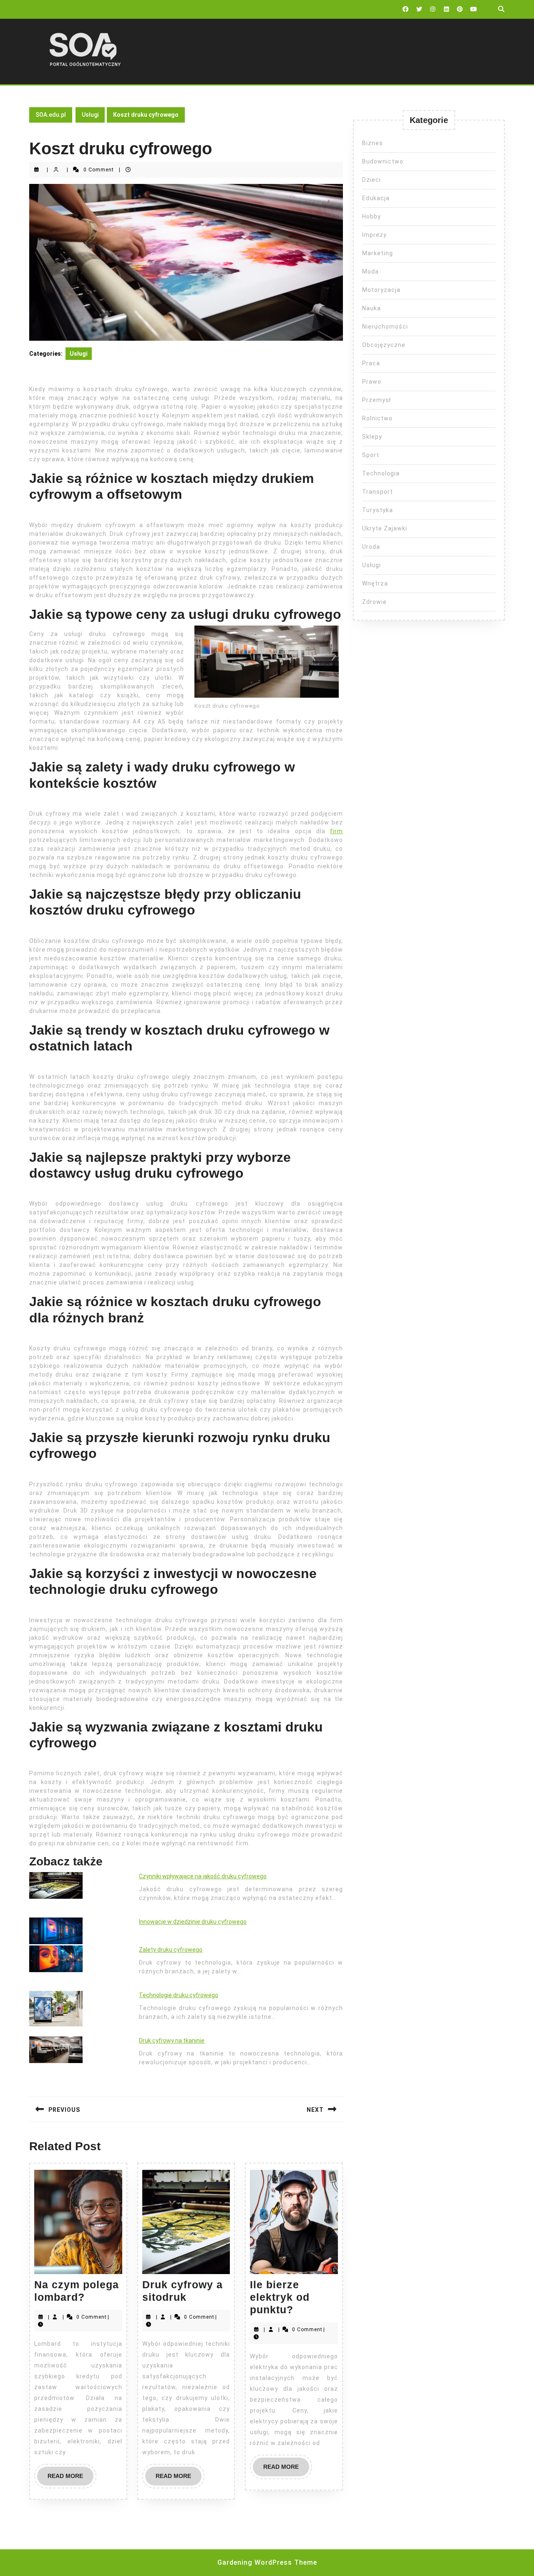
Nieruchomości (385, 327)
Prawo (372, 382)
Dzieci (372, 180)
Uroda (371, 547)
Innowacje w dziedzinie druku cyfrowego (193, 1922)
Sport (371, 455)
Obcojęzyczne (384, 345)
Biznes (373, 143)
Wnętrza (375, 583)
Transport (378, 492)
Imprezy (374, 235)
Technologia (381, 473)
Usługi (90, 115)
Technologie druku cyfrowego (179, 1995)
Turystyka (378, 510)
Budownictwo (383, 161)
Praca (371, 363)
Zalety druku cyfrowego (171, 1950)
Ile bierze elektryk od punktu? (280, 2297)
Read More (71, 2479)
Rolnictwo (377, 418)
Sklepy (372, 437)
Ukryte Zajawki (385, 528)
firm (336, 831)
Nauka (372, 308)
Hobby (372, 216)
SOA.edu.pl (51, 115)
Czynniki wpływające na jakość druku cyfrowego (203, 1876)
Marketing (378, 253)
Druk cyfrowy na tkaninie (172, 2041)
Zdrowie (374, 602)
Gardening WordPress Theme (267, 2562)
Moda (370, 271)
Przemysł (377, 400)
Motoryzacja (381, 290)
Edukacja (376, 198)
